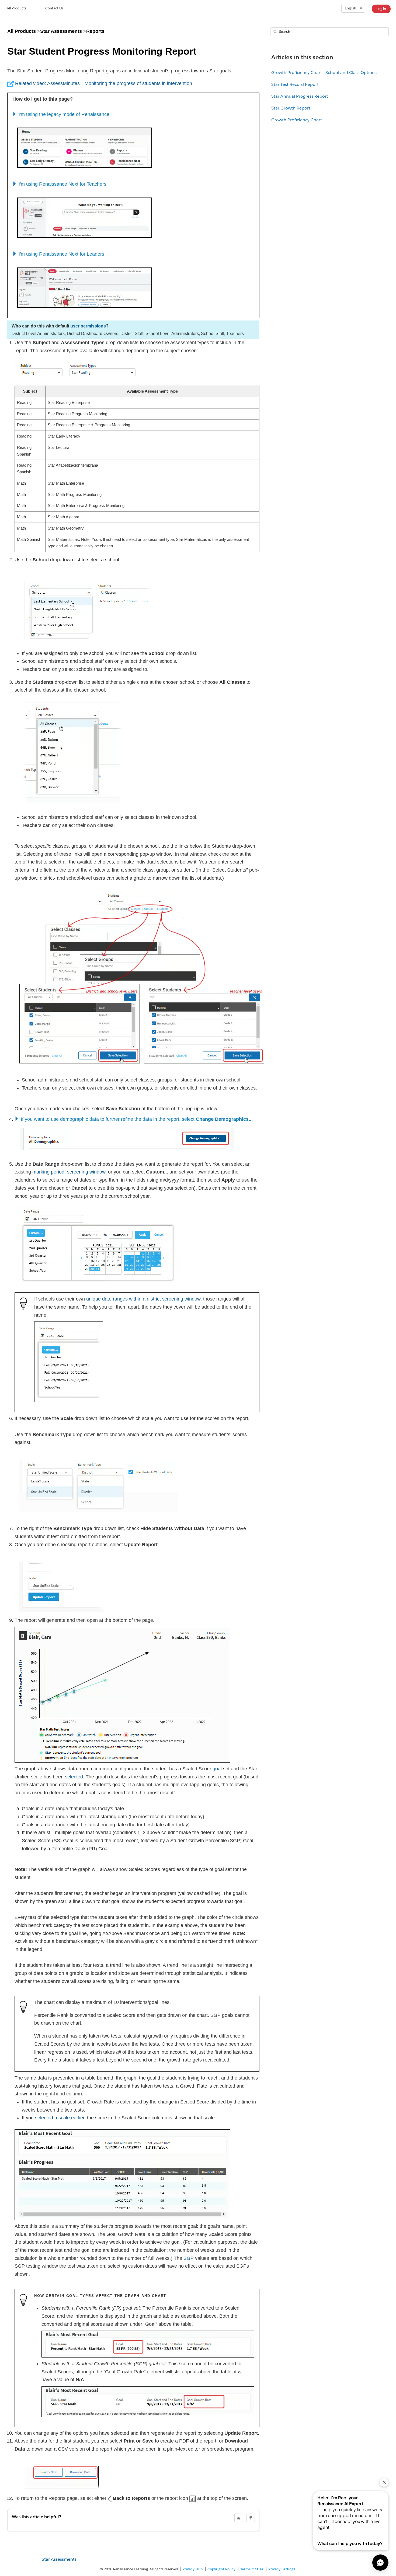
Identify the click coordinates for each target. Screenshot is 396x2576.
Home (17, 9)
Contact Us (54, 8)
